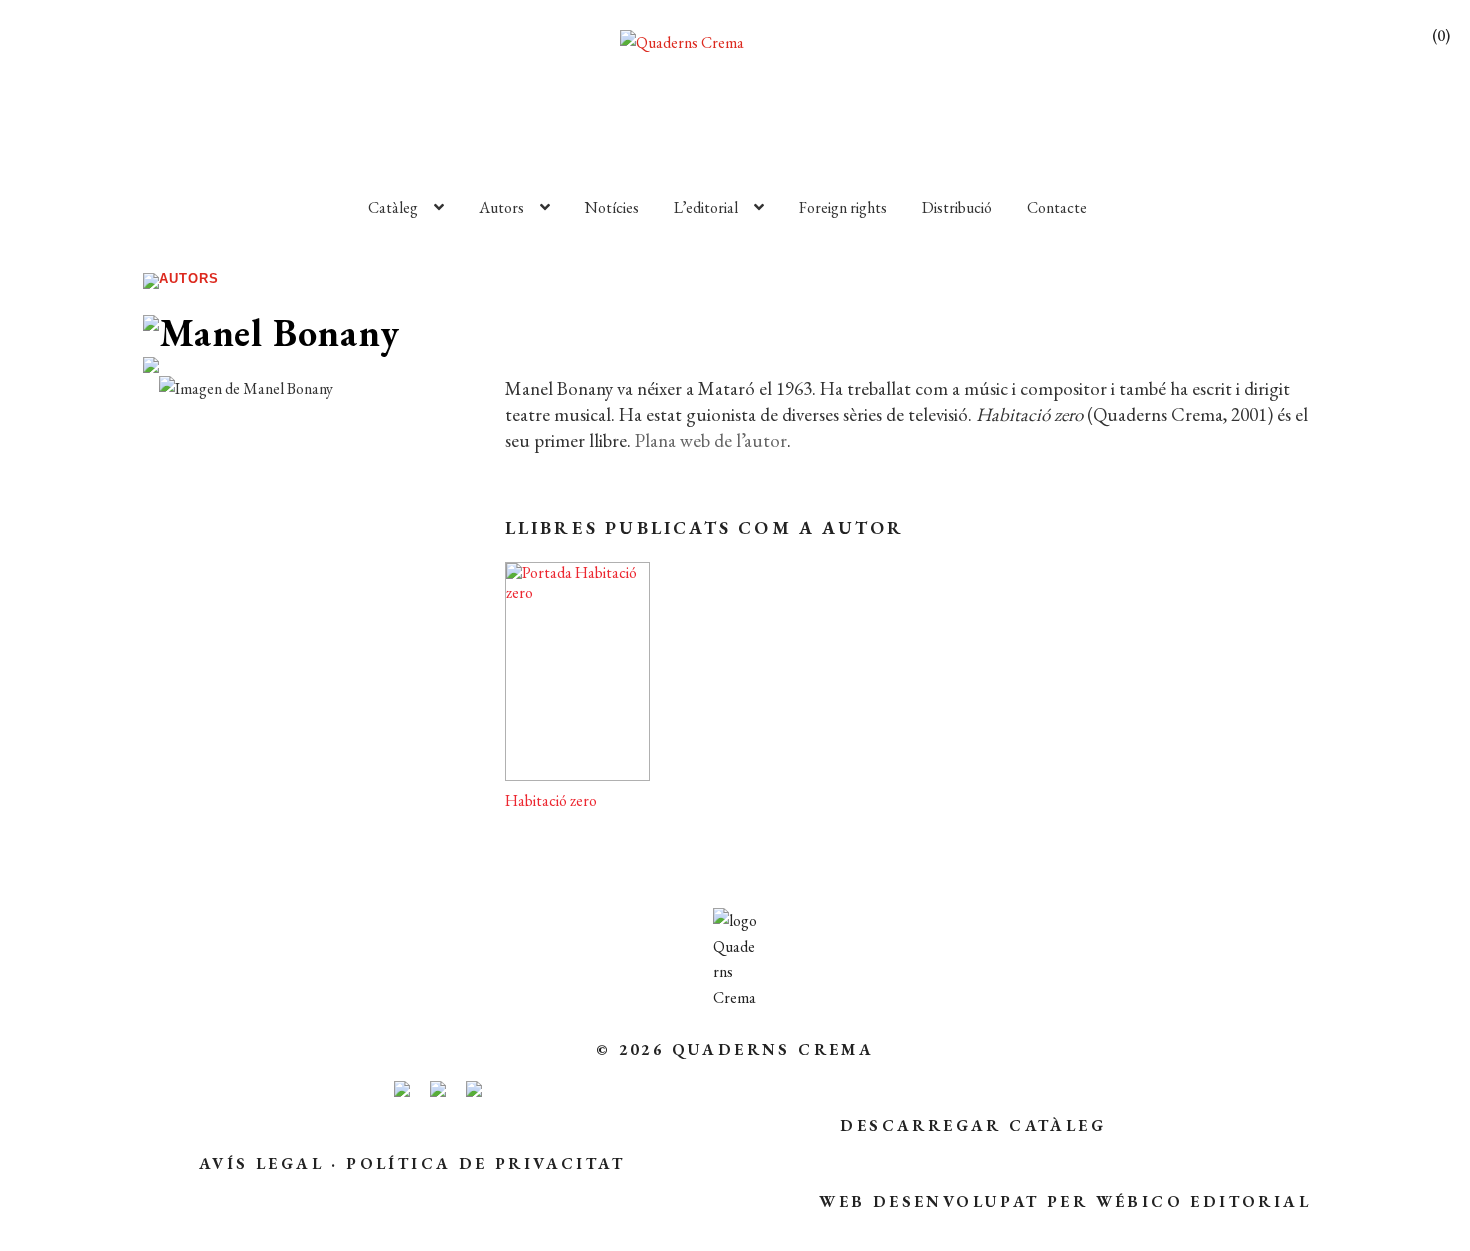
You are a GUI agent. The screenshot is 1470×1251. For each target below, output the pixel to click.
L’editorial (706, 207)
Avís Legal (261, 1163)
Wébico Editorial (1203, 1201)
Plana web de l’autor (711, 440)
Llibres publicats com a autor (705, 527)
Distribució (957, 207)
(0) (1441, 35)
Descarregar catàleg (973, 1125)
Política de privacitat (485, 1163)
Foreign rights (843, 207)
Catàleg (393, 207)
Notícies (612, 207)
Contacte (1057, 207)
